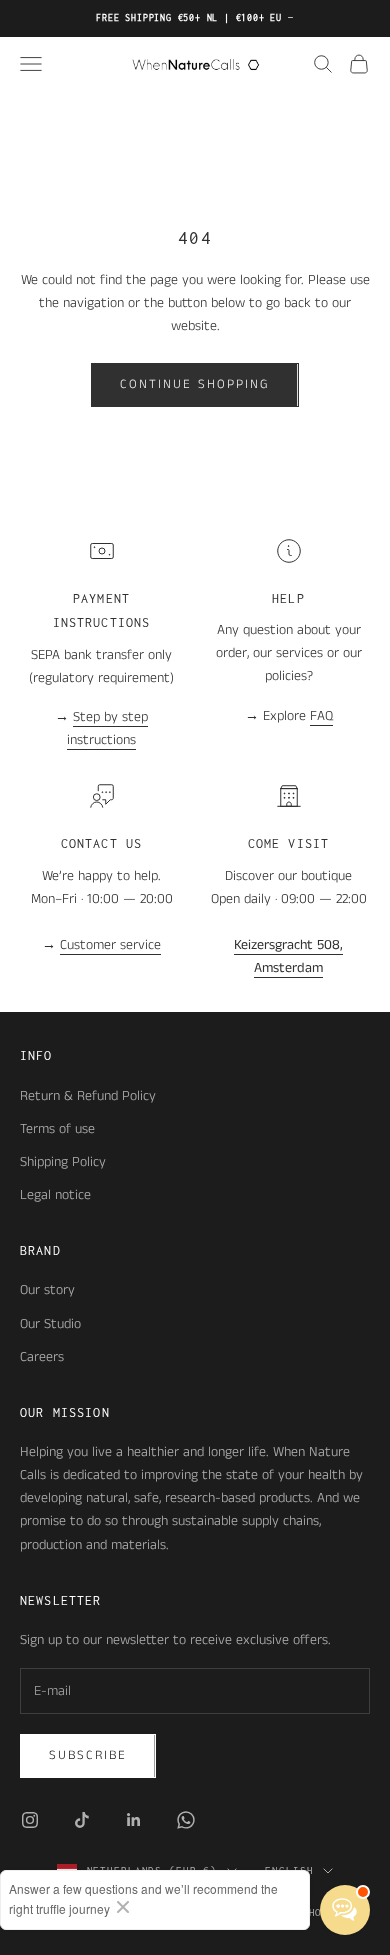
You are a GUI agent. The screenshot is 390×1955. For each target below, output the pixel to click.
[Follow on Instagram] (30, 1820)
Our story (47, 1290)
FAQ (321, 716)
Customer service (110, 945)
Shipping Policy (63, 1162)
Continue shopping (194, 384)
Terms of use (57, 1129)
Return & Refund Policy (88, 1096)
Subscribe (88, 1755)
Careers (42, 1357)
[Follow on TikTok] (82, 1820)
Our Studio (50, 1324)
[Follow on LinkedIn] (134, 1820)
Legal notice (55, 1195)
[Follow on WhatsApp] (186, 1820)
